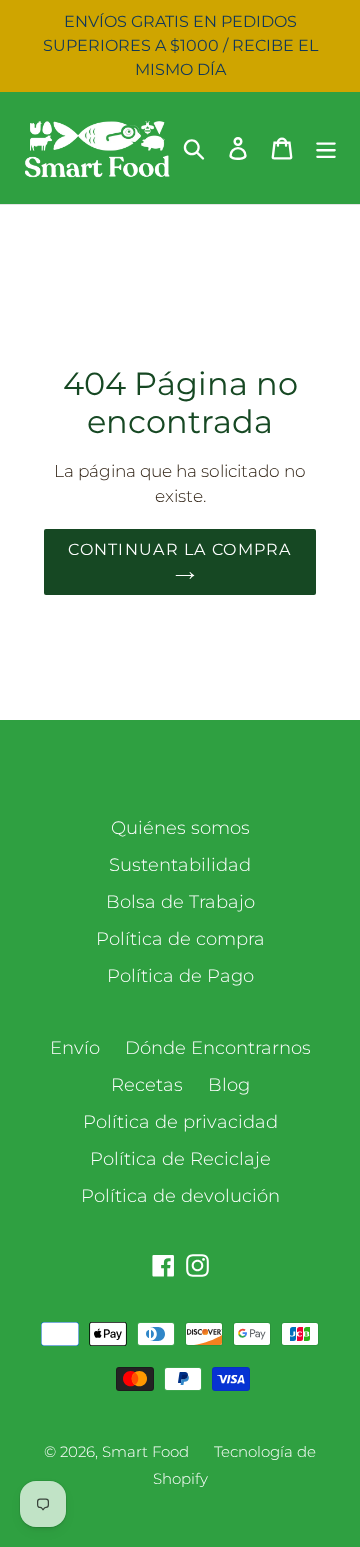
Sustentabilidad (180, 865)
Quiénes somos (180, 828)
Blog (229, 1085)
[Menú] (326, 147)
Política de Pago (180, 976)
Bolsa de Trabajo (180, 902)
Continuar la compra (179, 549)
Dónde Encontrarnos (218, 1048)
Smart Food (145, 1451)
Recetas (147, 1085)
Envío (75, 1048)
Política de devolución (180, 1196)
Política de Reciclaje (180, 1159)
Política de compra (180, 939)
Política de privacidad (180, 1122)
